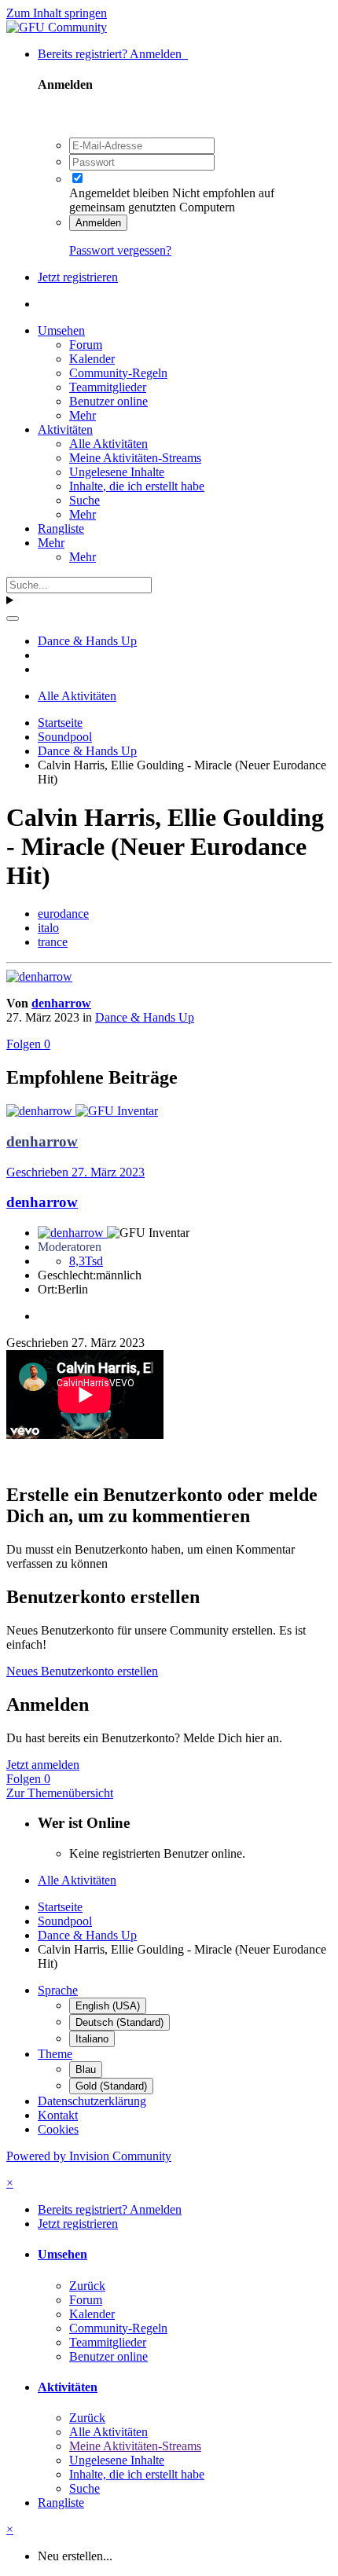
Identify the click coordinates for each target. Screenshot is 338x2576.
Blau (86, 2070)
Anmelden (98, 223)
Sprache (58, 1990)
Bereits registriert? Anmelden (113, 54)
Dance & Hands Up (145, 1017)
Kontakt (58, 2115)
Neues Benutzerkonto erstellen (82, 1671)
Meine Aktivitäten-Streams (135, 458)
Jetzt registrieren (78, 277)
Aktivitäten (65, 429)
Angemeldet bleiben (119, 193)
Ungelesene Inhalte (117, 472)
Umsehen (61, 330)
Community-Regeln (118, 373)
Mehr (83, 415)
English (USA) (108, 2006)
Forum (86, 345)
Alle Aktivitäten (108, 444)
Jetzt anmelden (43, 1765)
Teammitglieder (108, 387)
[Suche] (13, 618)
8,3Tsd (86, 1261)
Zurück (87, 2286)
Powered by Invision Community (89, 2156)
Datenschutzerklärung (92, 2101)
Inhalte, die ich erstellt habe (137, 486)
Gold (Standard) (111, 2086)
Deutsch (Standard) (119, 2022)
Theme (55, 2054)
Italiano (92, 2039)
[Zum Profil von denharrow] (39, 976)
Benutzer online (108, 401)
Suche (84, 500)
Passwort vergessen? (120, 250)
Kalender (92, 359)
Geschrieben (75, 1172)
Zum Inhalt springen (57, 13)
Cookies (58, 2129)
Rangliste (61, 528)
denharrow (61, 1003)
